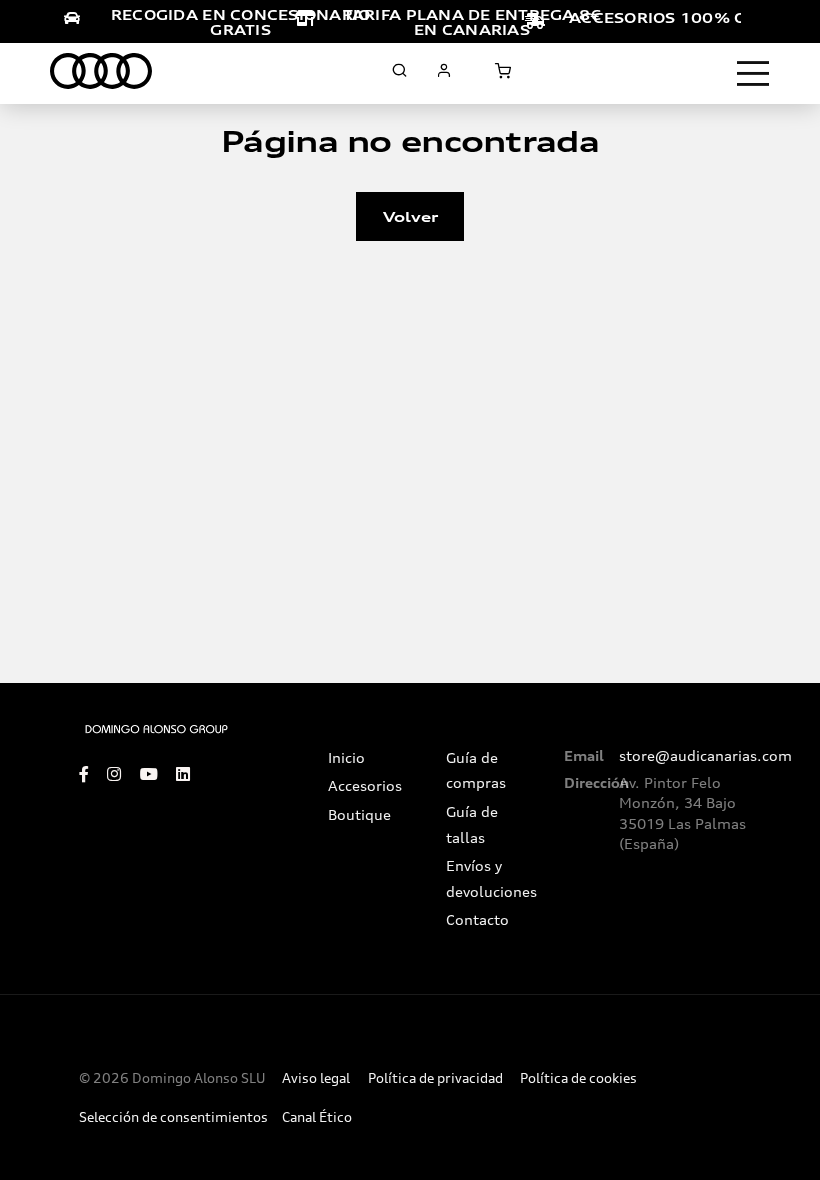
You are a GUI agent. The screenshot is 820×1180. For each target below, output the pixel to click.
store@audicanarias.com (705, 756)
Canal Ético (317, 1117)
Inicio (346, 758)
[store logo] (101, 71)
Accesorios (365, 786)
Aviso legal (316, 1078)
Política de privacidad (435, 1078)
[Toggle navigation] (753, 74)
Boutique (359, 815)
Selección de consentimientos (173, 1117)
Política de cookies (578, 1078)
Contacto (477, 920)
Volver (410, 216)
